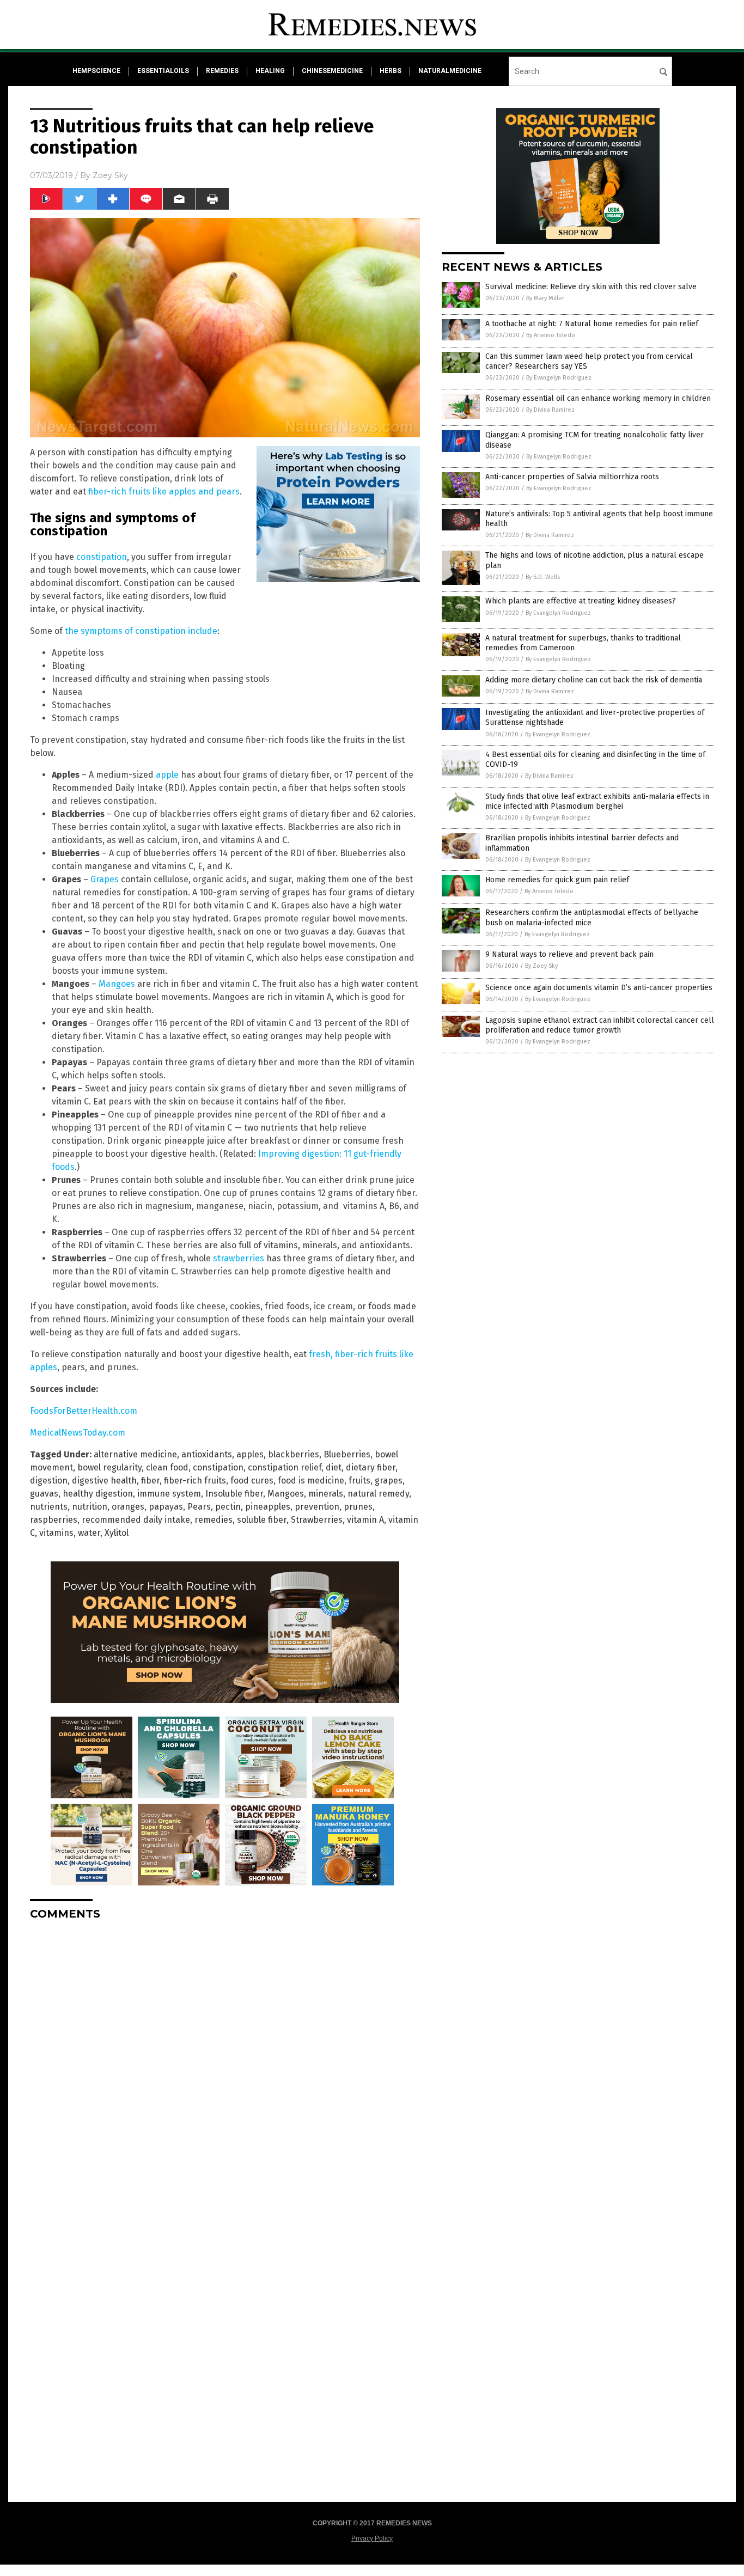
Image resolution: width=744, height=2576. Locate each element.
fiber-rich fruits (195, 1481)
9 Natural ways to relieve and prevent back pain (569, 954)
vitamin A (365, 1520)
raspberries (54, 1520)
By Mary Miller (545, 298)
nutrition (90, 1507)
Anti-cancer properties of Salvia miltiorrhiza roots (572, 477)
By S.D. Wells (543, 577)
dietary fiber (371, 1467)
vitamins (56, 1533)
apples (250, 1454)
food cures (252, 1481)
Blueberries (347, 1454)
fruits (359, 1481)
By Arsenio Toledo (551, 335)
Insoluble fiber (234, 1494)
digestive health (104, 1481)
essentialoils (163, 71)
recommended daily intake (136, 1520)
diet (334, 1467)
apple (167, 775)
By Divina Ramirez (550, 410)
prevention (317, 1507)
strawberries (239, 1258)
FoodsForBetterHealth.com (84, 1411)
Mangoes (117, 984)
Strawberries (317, 1520)
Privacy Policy (372, 2538)
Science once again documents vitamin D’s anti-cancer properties (599, 988)
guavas (44, 1494)
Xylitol (117, 1533)
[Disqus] (225, 2065)
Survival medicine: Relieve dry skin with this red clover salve (591, 287)
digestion (49, 1481)
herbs (391, 71)
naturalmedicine (450, 71)
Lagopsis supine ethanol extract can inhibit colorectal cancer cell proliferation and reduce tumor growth (600, 1025)
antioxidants (207, 1454)
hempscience (96, 71)
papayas (166, 1507)
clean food (167, 1467)
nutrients (49, 1507)
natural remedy (378, 1494)
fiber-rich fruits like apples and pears (164, 492)
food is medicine (311, 1481)
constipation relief (285, 1467)
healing (270, 71)
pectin (228, 1507)
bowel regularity (109, 1467)
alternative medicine (135, 1454)
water (89, 1533)
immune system (169, 1494)
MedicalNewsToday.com (78, 1433)
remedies (222, 71)
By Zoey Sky (541, 966)
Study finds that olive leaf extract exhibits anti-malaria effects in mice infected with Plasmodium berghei (597, 801)
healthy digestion (98, 1494)
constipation (102, 557)
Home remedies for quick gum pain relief (557, 880)
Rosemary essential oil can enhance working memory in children (598, 398)
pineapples (268, 1507)
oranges (128, 1507)
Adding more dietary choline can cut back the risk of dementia (594, 680)
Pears (199, 1507)
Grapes (105, 879)
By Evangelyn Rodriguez (559, 378)
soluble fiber (262, 1520)
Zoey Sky (110, 175)
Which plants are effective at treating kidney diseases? (581, 601)
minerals (326, 1494)
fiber (150, 1481)
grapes (389, 1481)
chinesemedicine (332, 71)
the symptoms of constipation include (141, 631)
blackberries (294, 1454)
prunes (358, 1507)
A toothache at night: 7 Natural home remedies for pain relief (592, 324)
